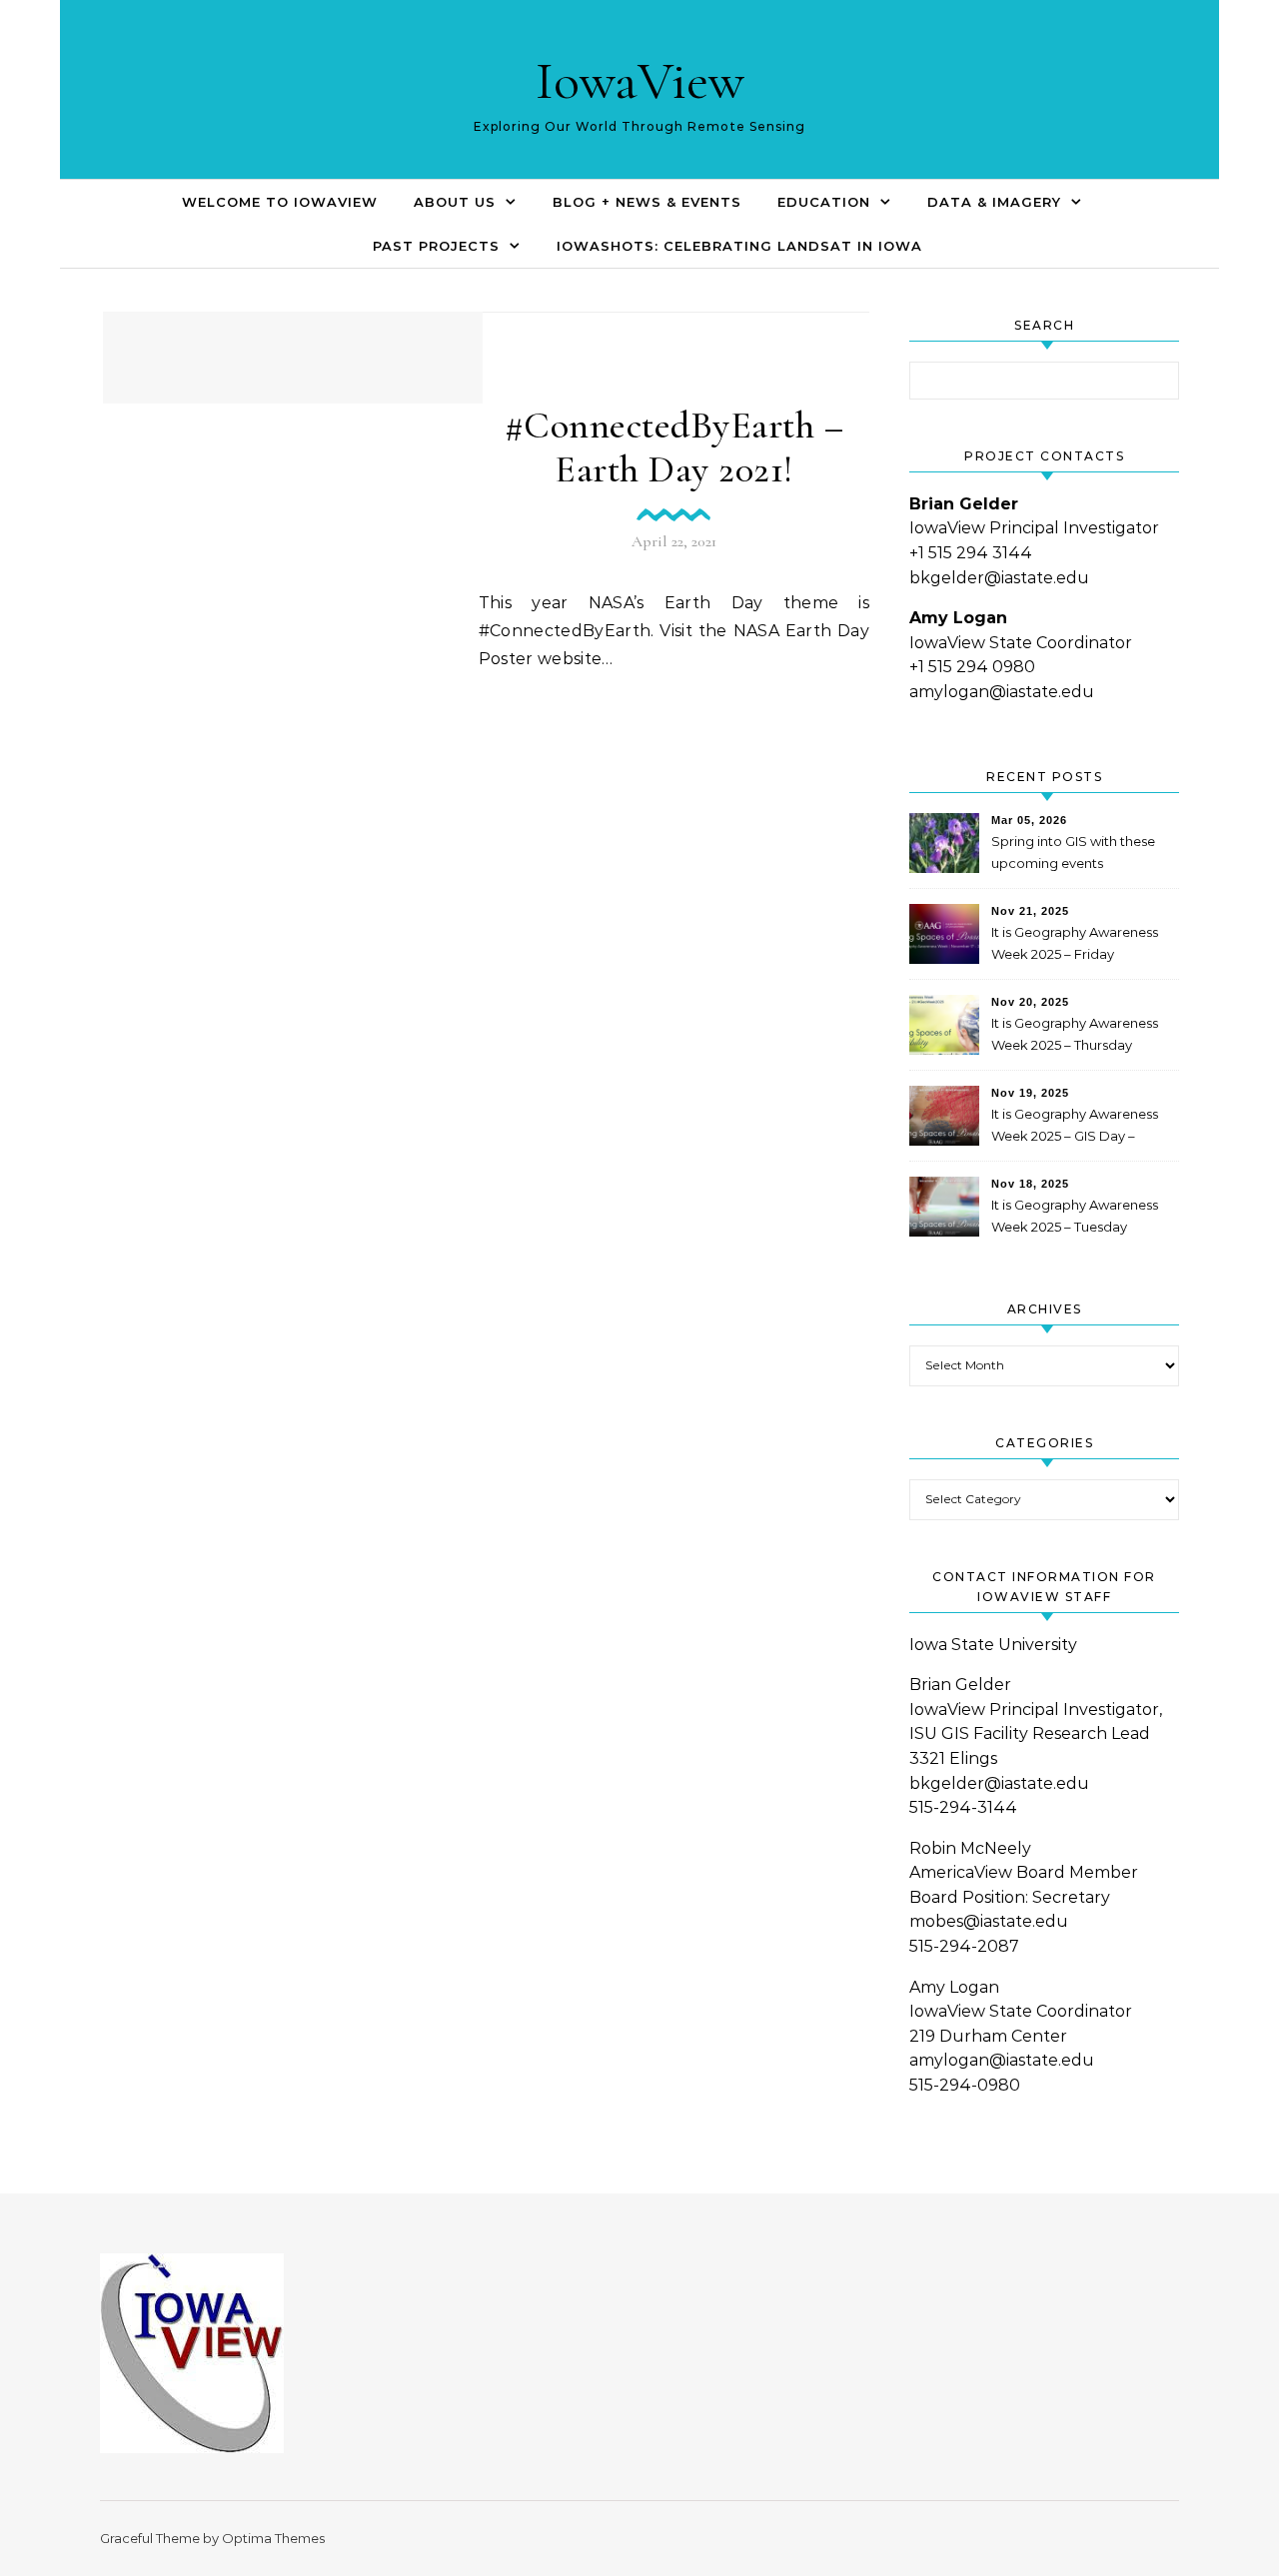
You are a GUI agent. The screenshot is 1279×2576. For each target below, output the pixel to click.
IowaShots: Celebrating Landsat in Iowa (739, 246)
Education (824, 202)
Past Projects (436, 246)
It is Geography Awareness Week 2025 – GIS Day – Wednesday (1075, 1127)
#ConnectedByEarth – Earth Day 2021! (674, 447)
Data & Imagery (994, 202)
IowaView (640, 80)
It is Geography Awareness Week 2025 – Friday (1075, 943)
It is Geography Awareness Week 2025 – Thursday (1075, 1034)
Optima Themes (273, 2538)
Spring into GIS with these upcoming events (1073, 852)
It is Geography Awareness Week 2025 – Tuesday (1075, 1216)
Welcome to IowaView (280, 202)
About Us (455, 202)
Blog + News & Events (647, 202)
